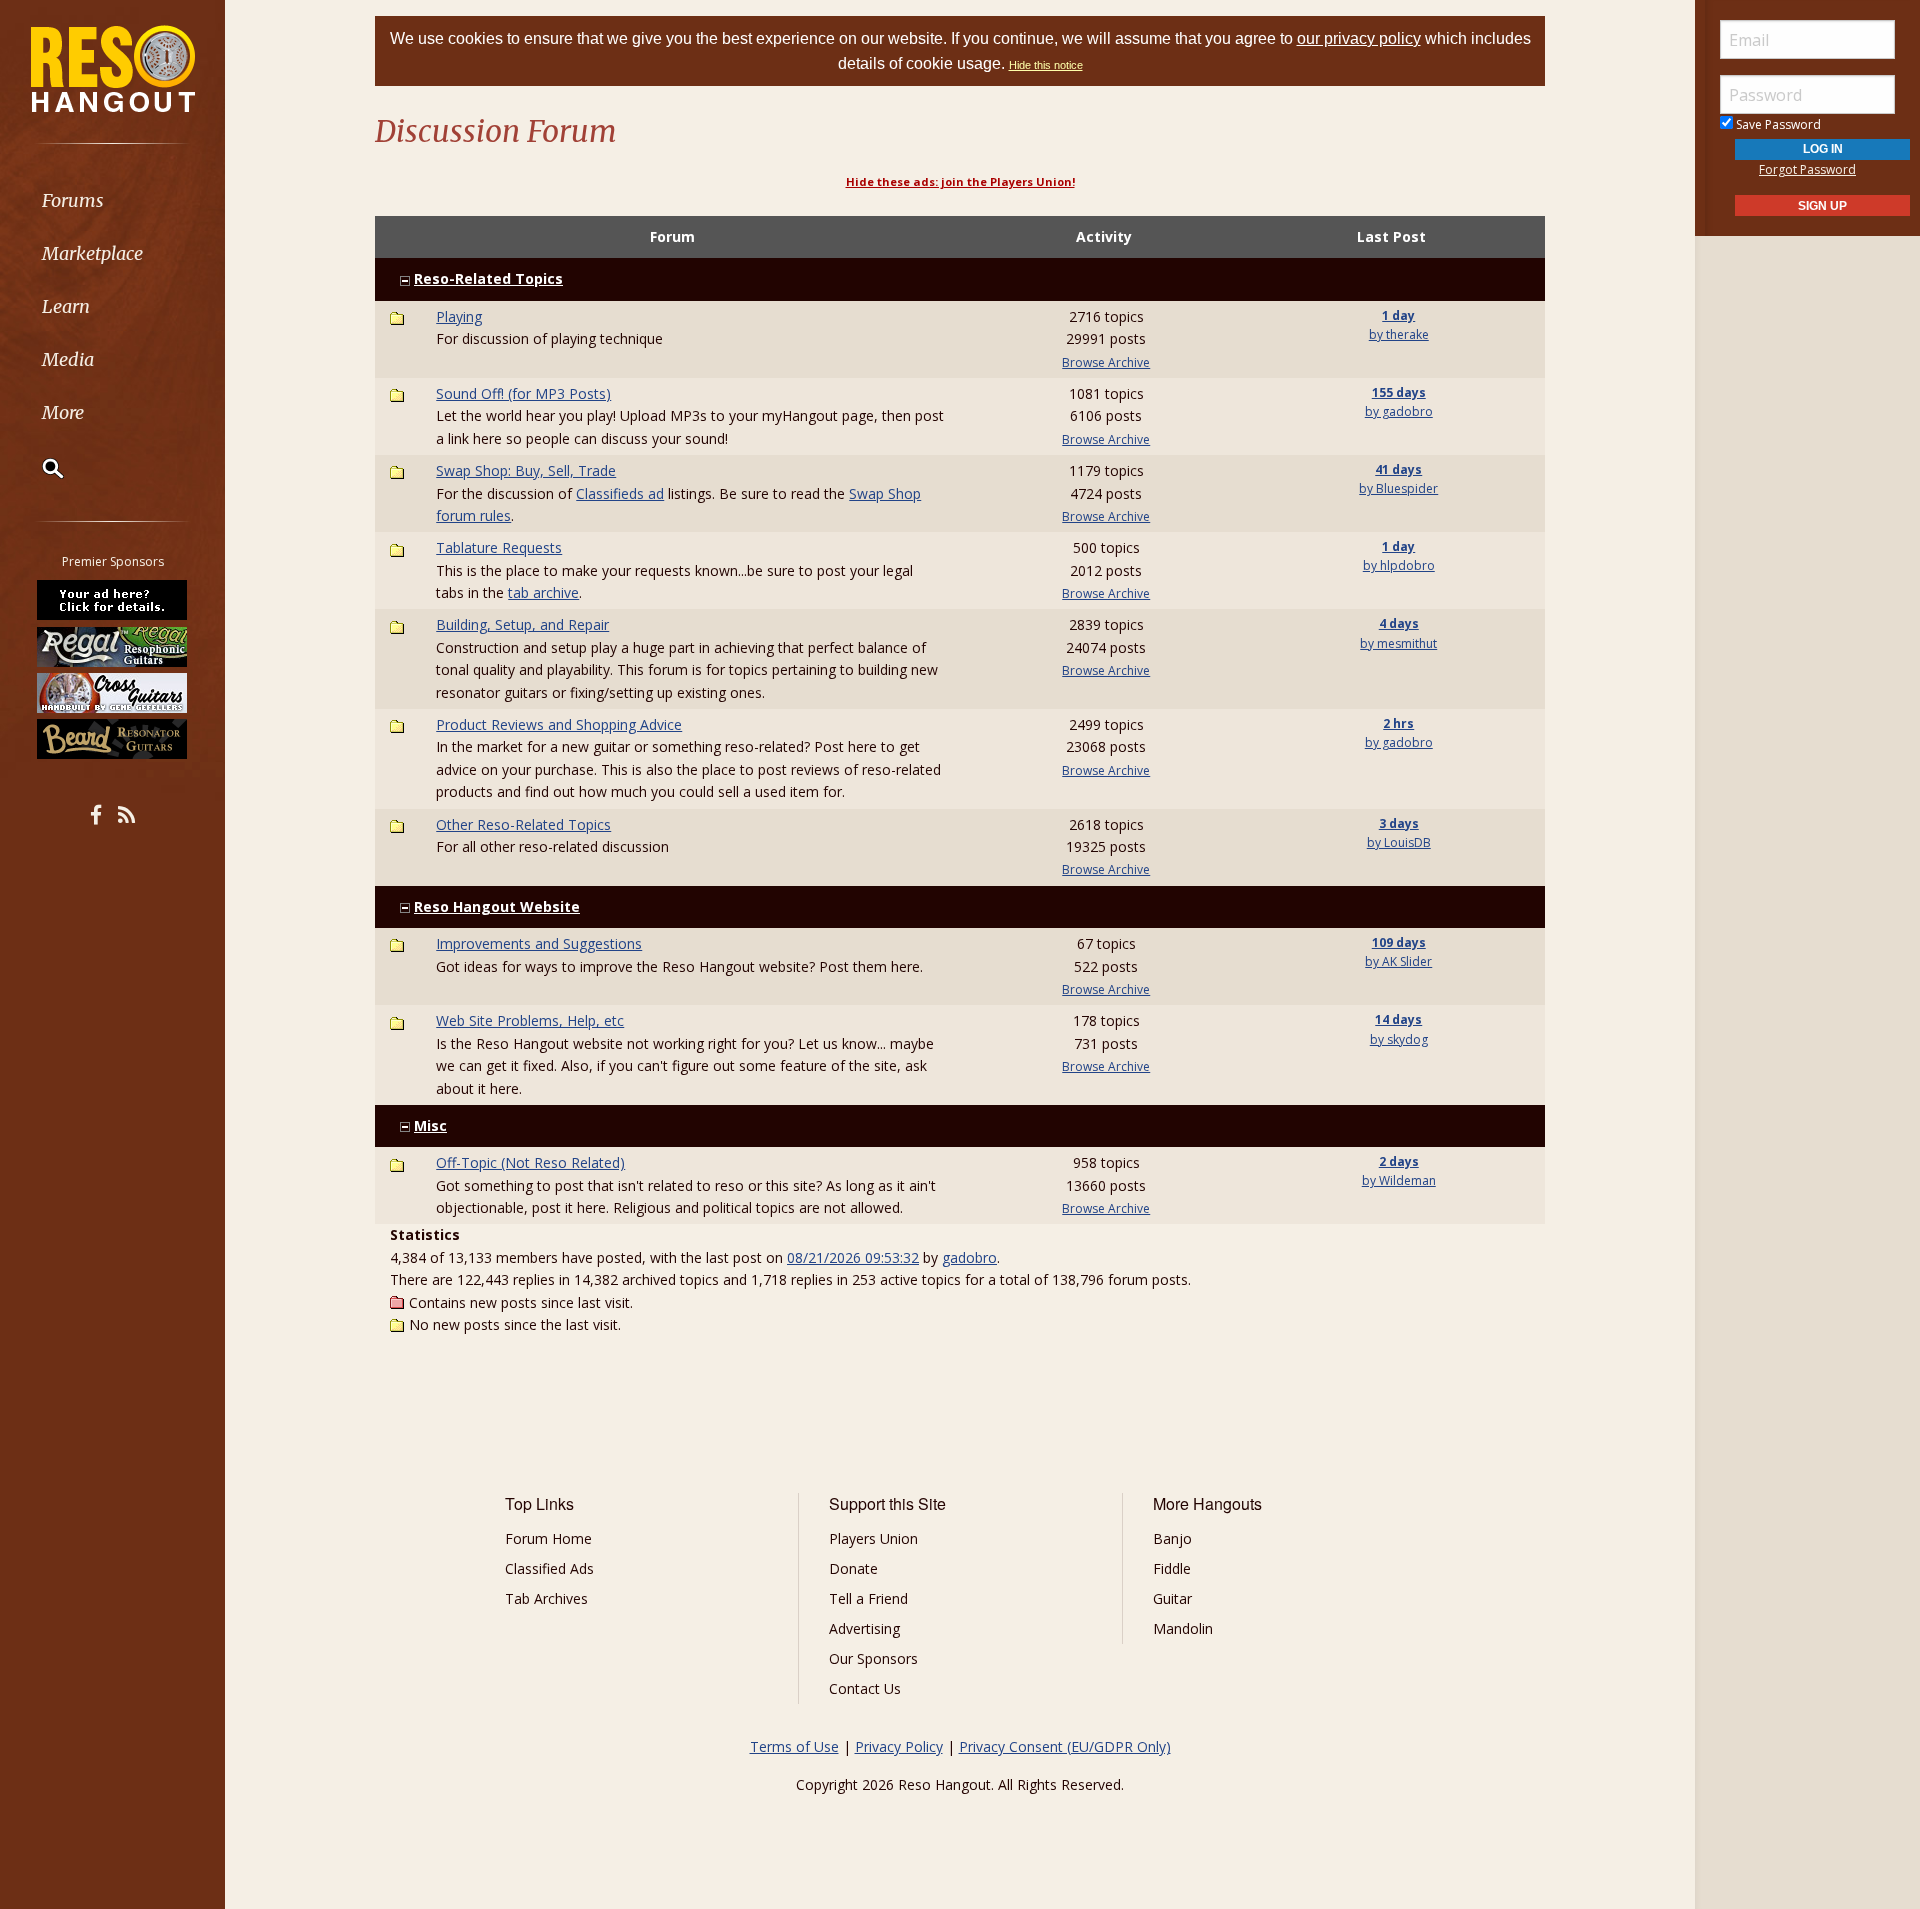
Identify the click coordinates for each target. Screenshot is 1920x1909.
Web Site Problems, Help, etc (530, 1020)
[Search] (40, 468)
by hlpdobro (1399, 565)
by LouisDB (1399, 842)
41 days (1398, 469)
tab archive (543, 592)
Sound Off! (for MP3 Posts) (523, 393)
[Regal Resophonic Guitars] (113, 646)
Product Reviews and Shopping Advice (559, 724)
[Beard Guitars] (113, 739)
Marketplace (92, 253)
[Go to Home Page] (113, 67)
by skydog (1399, 1039)
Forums (73, 200)
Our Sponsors (873, 1658)
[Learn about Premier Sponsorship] (113, 600)
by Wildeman (1399, 1180)
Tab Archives (546, 1598)
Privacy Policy (899, 1746)
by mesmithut (1398, 643)
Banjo (1172, 1538)
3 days (1399, 823)
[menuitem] (112, 200)
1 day (1398, 315)
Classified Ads (549, 1568)
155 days (1399, 392)
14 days (1398, 1019)
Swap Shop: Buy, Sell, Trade (526, 470)
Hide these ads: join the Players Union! (960, 181)
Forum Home (548, 1538)
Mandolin (1183, 1628)
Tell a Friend (868, 1598)
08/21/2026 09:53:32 (853, 1257)
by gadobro (1399, 411)
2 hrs (1398, 723)
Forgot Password (1807, 169)
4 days (1399, 623)
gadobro (969, 1257)
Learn (66, 306)
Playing (459, 316)
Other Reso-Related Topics (523, 824)
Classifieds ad (620, 493)
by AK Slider (1398, 961)
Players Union (873, 1538)
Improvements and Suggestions (539, 943)
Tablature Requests (499, 547)
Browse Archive (1106, 362)
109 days (1399, 942)
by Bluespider (1398, 488)
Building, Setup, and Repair (522, 624)
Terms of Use (794, 1746)
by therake (1399, 334)
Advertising (864, 1628)
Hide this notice (1046, 65)
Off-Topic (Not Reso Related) (530, 1162)
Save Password (1777, 124)
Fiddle (1172, 1568)
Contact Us (865, 1688)
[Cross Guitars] (113, 693)
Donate (853, 1568)
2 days (1399, 1161)
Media (68, 359)
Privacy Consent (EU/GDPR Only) (1065, 1746)
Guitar (1172, 1598)
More (63, 412)
